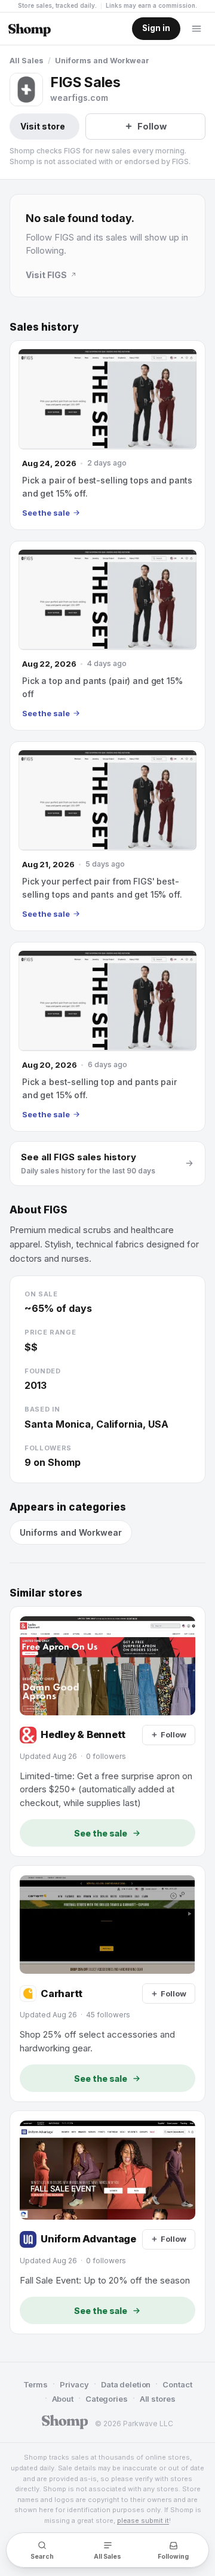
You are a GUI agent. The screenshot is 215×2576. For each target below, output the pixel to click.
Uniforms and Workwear (102, 61)
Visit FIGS (46, 275)
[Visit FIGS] (26, 90)
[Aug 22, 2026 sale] (107, 636)
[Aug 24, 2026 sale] (107, 435)
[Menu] (196, 29)
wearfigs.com (79, 98)
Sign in (156, 28)
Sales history (44, 327)
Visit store (43, 126)
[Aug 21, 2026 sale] (107, 836)
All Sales (27, 61)
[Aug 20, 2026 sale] (107, 1037)
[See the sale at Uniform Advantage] (107, 2222)
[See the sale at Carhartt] (107, 1984)
